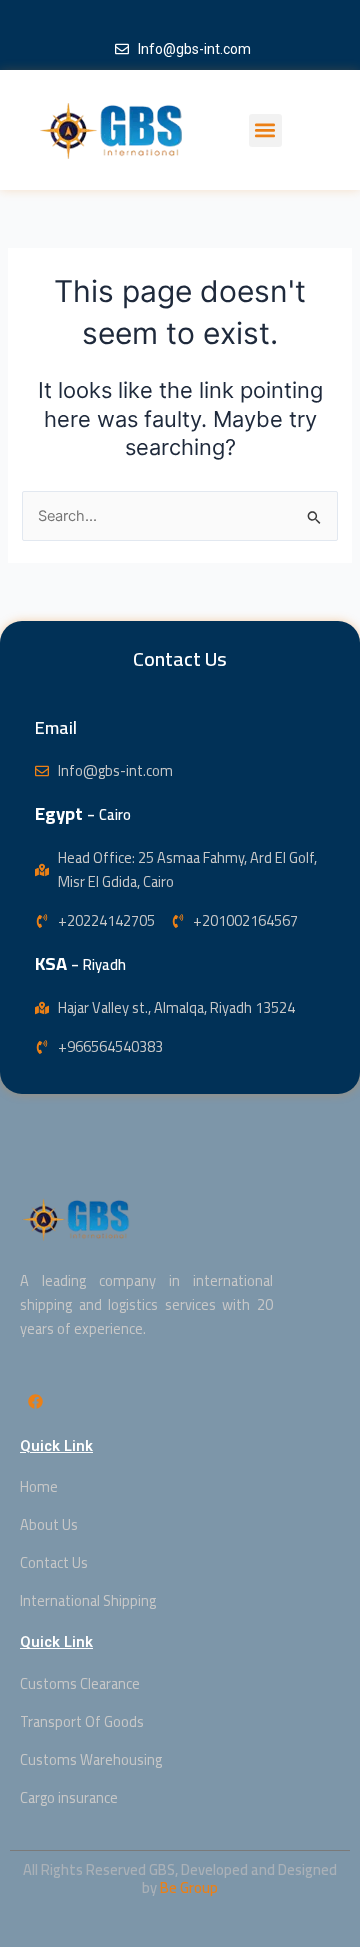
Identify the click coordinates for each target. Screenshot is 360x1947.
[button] (265, 130)
